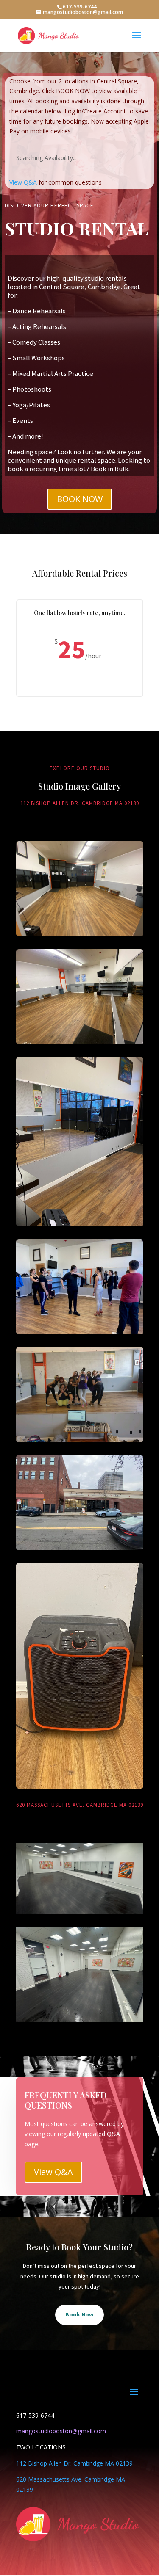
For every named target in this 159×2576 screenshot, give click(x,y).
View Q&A (23, 182)
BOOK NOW (80, 499)
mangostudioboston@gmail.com (61, 2431)
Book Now (79, 2314)
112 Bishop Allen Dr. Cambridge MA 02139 (74, 2463)
